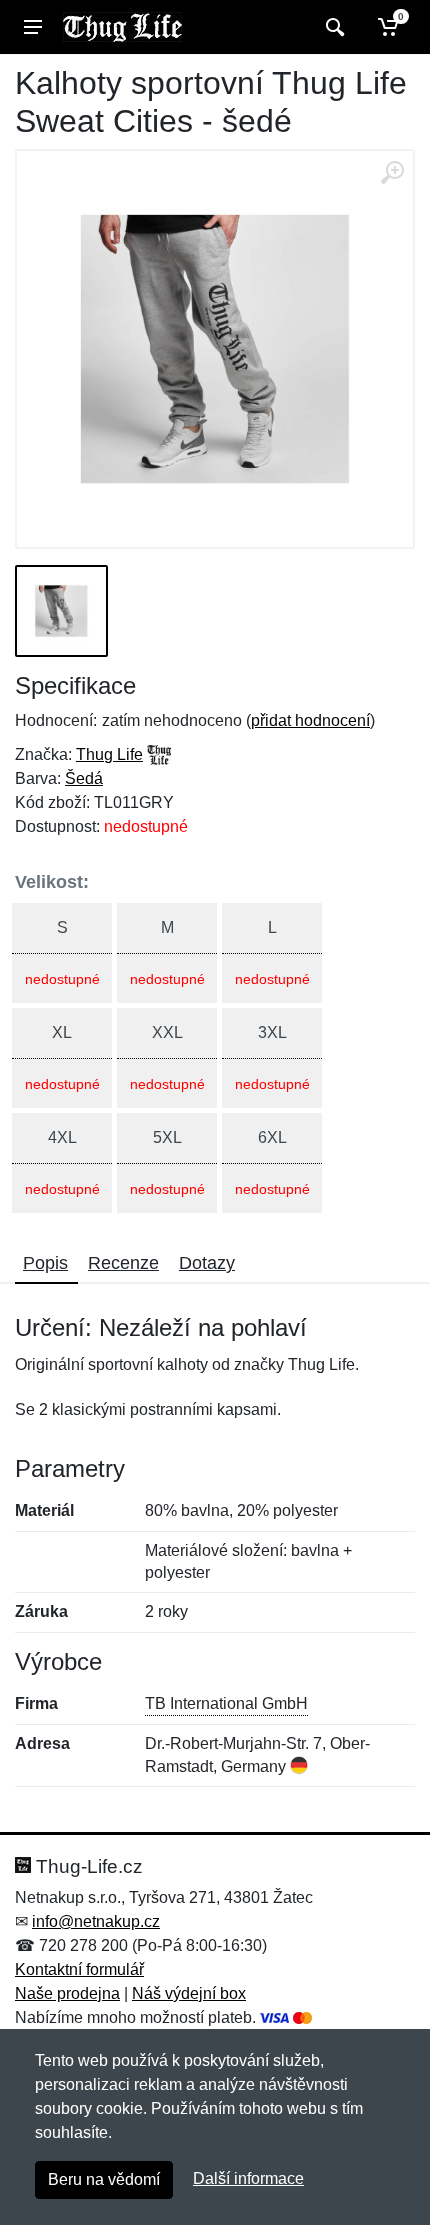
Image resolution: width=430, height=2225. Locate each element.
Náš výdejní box (189, 1993)
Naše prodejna (67, 1993)
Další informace (248, 2178)
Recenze (123, 1263)
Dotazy (207, 1263)
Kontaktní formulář (79, 1969)
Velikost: (52, 882)
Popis (45, 1263)
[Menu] (33, 27)
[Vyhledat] (332, 27)
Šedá (84, 778)
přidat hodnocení (310, 720)
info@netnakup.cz (96, 1921)
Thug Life (109, 754)
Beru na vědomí (104, 2179)
